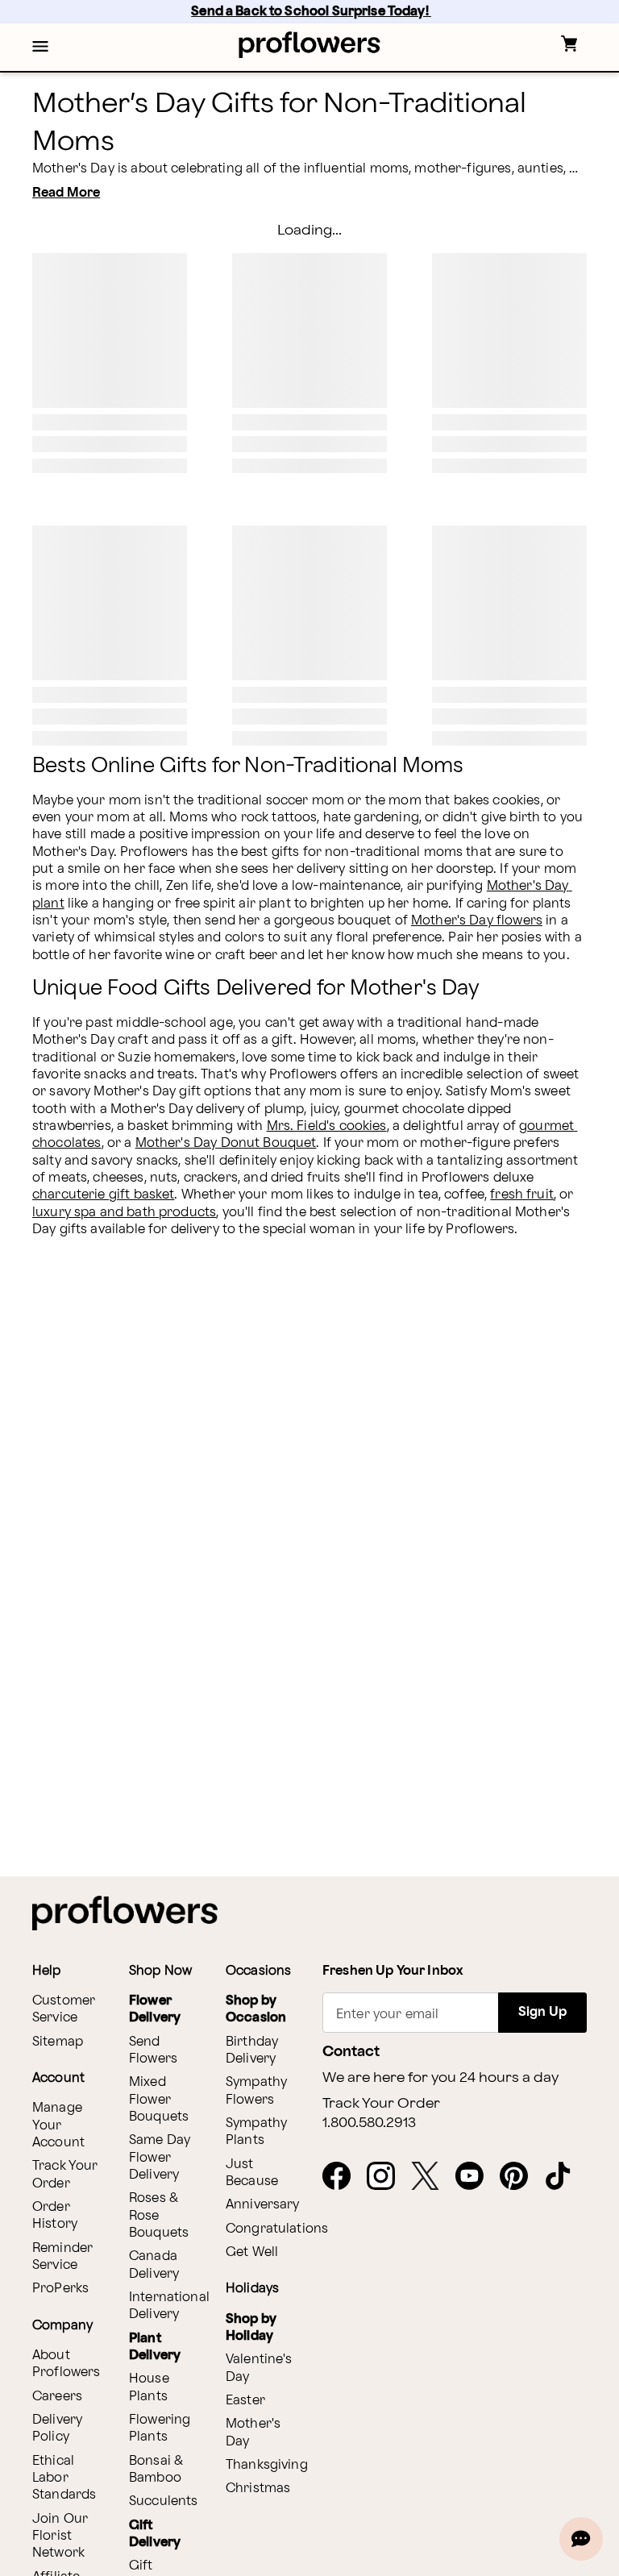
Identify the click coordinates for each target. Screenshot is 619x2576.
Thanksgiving (267, 2465)
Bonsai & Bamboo (156, 2470)
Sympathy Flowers (256, 2091)
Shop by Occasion (256, 2009)
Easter (245, 2401)
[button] (40, 48)
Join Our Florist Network (60, 2537)
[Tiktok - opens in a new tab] (565, 2177)
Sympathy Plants (256, 2132)
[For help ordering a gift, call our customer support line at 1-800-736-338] (310, 45)
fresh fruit (522, 1195)
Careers (57, 2397)
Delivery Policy (57, 2429)
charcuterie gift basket (103, 1195)
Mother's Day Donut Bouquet (226, 1143)
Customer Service (64, 2009)
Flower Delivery (155, 2009)
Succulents (164, 2501)
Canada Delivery (154, 2265)
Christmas (258, 2489)
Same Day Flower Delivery (160, 2158)
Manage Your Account (58, 2125)
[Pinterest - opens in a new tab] (520, 2177)
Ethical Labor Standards (64, 2478)
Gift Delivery (155, 2534)
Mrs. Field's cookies (327, 1126)
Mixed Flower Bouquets (159, 2100)
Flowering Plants (160, 2429)
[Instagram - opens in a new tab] (387, 2177)
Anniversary (263, 2205)
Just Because (252, 2173)
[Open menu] (40, 48)
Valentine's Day (259, 2368)
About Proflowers (66, 2364)
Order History (55, 2216)
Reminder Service (62, 2257)
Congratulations (277, 2229)
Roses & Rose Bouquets (159, 2216)
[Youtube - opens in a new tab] (476, 2177)
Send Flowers (153, 2050)
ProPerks (60, 2289)
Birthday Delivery (252, 2050)
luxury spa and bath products (124, 1213)
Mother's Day (253, 2433)
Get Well (252, 2252)
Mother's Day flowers (477, 921)
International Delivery (169, 2306)
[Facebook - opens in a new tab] (343, 2177)
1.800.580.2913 (369, 2123)
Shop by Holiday (251, 2328)
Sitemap (58, 2042)
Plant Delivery (155, 2347)
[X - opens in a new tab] (432, 2177)
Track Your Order (65, 2175)
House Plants (149, 2387)
